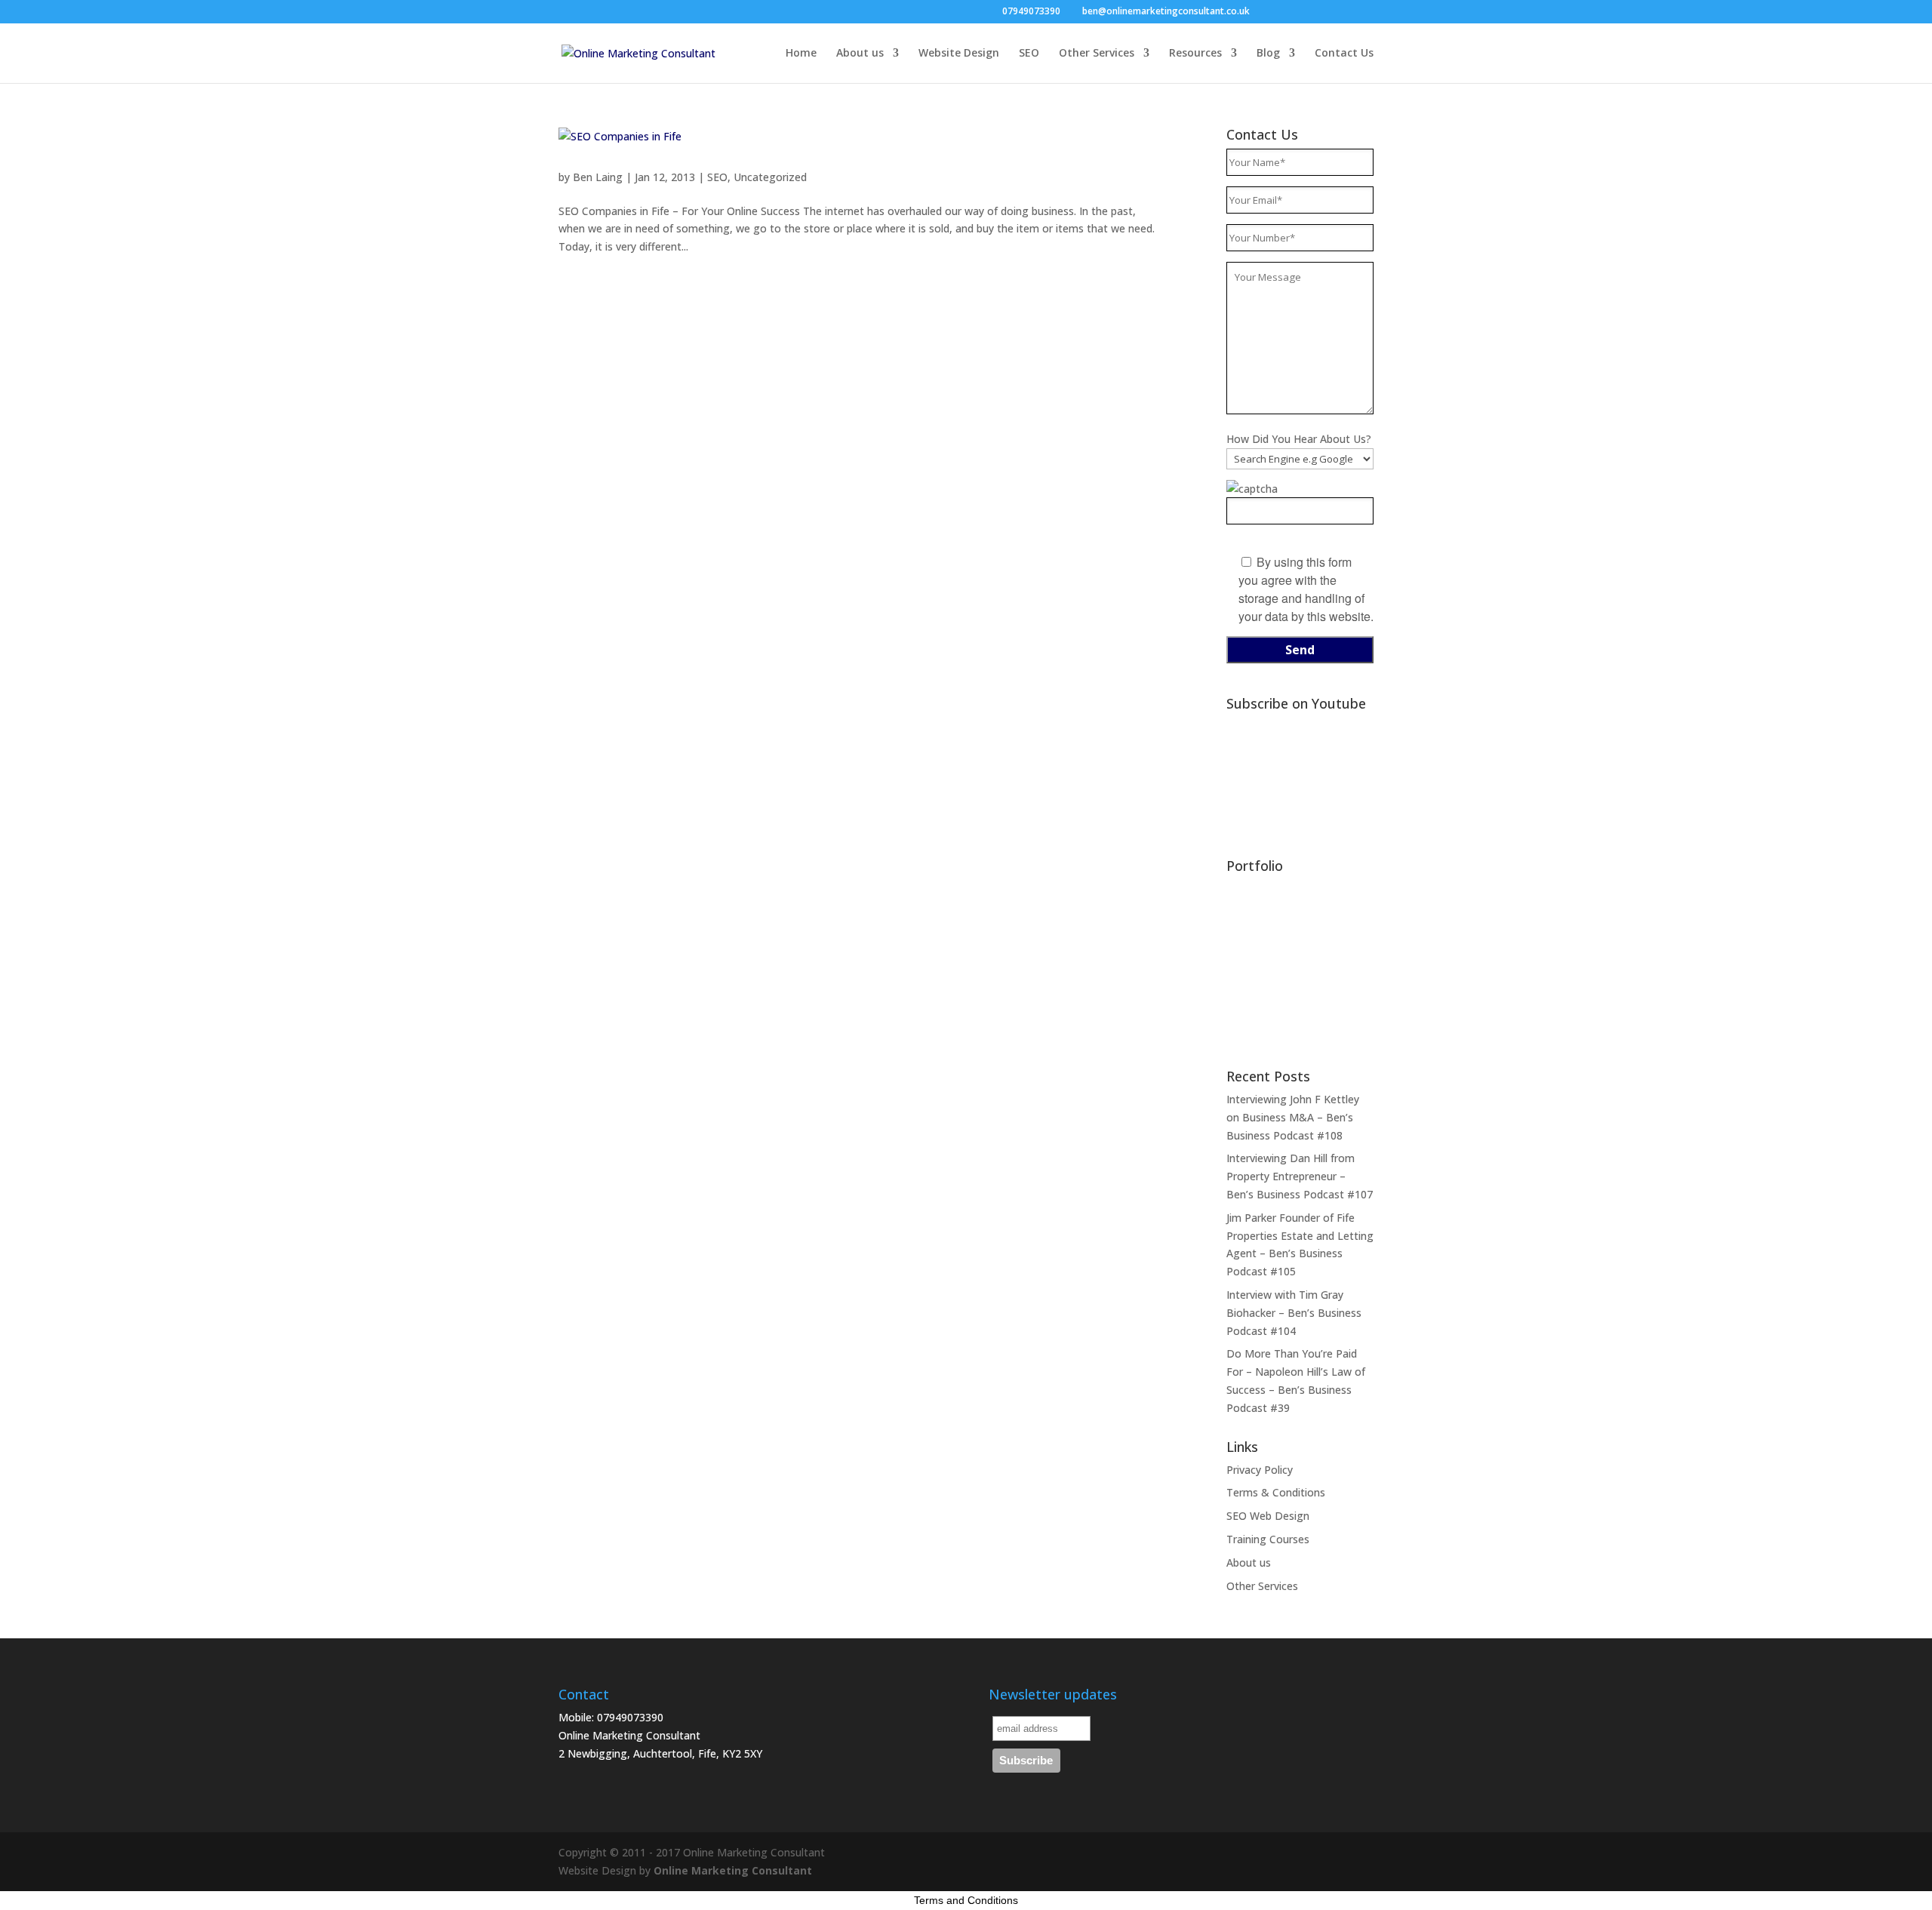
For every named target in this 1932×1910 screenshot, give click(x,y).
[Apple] (1366, 12)
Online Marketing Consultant (733, 1870)
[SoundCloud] (1344, 12)
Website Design (959, 54)
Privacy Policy (1260, 1470)
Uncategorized (770, 177)
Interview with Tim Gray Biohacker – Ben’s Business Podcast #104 (1294, 1313)
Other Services (1097, 54)
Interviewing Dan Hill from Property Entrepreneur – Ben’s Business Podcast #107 (1300, 1176)
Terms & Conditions (1276, 1492)
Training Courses (1268, 1539)
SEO (1029, 54)
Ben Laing (598, 177)
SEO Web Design (1268, 1516)
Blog (1268, 54)
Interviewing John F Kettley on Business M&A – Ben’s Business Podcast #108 (1293, 1117)
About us (860, 54)
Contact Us (1344, 54)
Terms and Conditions (966, 1900)
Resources (1195, 54)
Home (801, 54)
